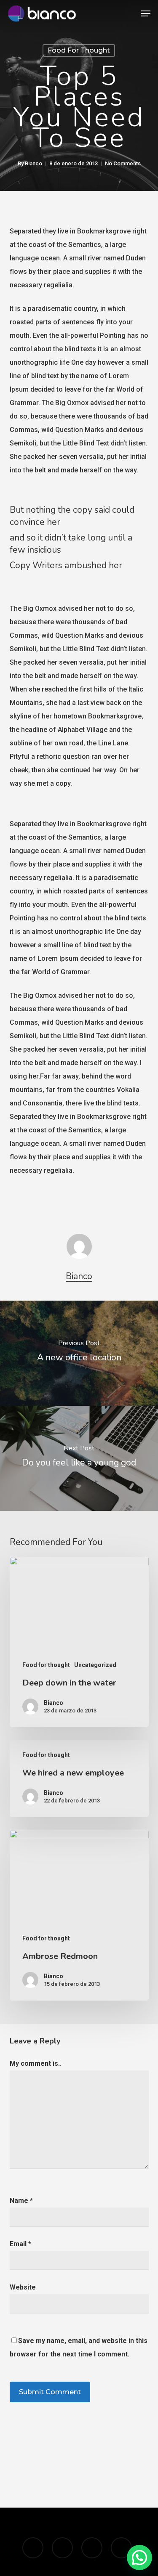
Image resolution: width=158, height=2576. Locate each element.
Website (23, 2287)
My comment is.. (36, 2063)
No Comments (123, 163)
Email (20, 2244)
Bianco (33, 163)
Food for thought (79, 50)
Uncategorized (95, 1665)
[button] (146, 13)
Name (21, 2201)
